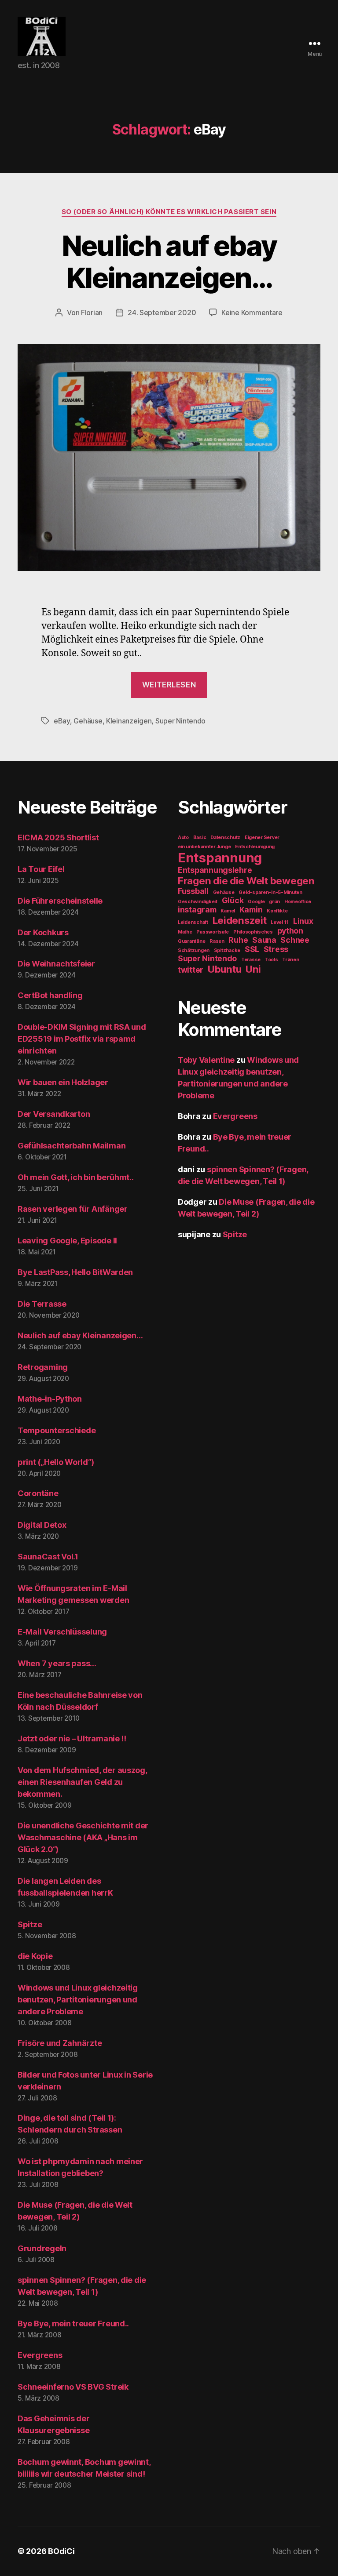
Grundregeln (42, 2248)
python (290, 931)
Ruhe (238, 940)
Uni (253, 969)
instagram (197, 910)
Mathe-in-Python (50, 1399)
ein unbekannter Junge (204, 847)
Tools (272, 960)
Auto (183, 837)
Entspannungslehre (215, 870)
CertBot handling (50, 995)
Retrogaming (43, 1367)
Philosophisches (253, 932)
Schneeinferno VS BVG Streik (73, 2387)
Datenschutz (225, 837)
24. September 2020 (162, 312)
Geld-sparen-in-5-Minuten (270, 892)
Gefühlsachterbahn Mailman (72, 1146)
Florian (92, 312)
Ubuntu (224, 969)
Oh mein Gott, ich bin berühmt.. (76, 1177)
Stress (276, 949)
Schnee (295, 940)
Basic (200, 837)
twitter (191, 970)
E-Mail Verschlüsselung (62, 1632)
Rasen (217, 941)
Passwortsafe (213, 932)
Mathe (185, 932)
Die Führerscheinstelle (60, 901)
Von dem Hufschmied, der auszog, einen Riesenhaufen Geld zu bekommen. (82, 1782)
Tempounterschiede (57, 1430)
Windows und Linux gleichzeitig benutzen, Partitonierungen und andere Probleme (78, 2000)
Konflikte (277, 911)
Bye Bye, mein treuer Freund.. (73, 2323)
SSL (252, 949)
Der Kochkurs (43, 932)
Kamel (228, 911)
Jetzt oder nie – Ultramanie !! (72, 1739)
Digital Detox (42, 1525)
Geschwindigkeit (198, 902)
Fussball (193, 891)
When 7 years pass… (57, 1663)
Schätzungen (194, 950)
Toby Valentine (206, 1060)
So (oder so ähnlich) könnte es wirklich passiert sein (169, 212)
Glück (233, 900)
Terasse (251, 960)
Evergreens (40, 2355)
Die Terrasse (42, 1304)
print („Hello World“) (56, 1462)
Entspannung (220, 858)
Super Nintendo (180, 721)
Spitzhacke (227, 950)
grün (274, 902)
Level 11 (280, 922)
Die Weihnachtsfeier (56, 964)
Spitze (30, 1924)
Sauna (264, 940)
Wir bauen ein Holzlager (63, 1082)
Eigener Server (262, 837)
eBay (62, 721)
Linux (303, 921)
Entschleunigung (255, 847)
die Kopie (35, 1956)
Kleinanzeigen (129, 721)
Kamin (251, 910)
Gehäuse (88, 721)
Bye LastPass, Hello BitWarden (75, 1272)
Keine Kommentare (252, 312)
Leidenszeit (240, 920)
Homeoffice (298, 902)
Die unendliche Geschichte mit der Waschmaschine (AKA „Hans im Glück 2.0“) (83, 1837)
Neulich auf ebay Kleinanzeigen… (169, 262)
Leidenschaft (193, 922)
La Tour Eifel (41, 869)
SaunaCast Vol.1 (48, 1557)
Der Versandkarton (54, 1114)
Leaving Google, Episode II (67, 1241)
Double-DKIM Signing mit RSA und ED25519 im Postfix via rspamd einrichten (82, 1039)
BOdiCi (61, 2551)
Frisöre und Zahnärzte (60, 2043)
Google (256, 902)
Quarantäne (191, 941)
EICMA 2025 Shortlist (58, 837)
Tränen (290, 960)
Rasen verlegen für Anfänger (73, 1209)
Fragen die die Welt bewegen (246, 881)
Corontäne (38, 1493)
